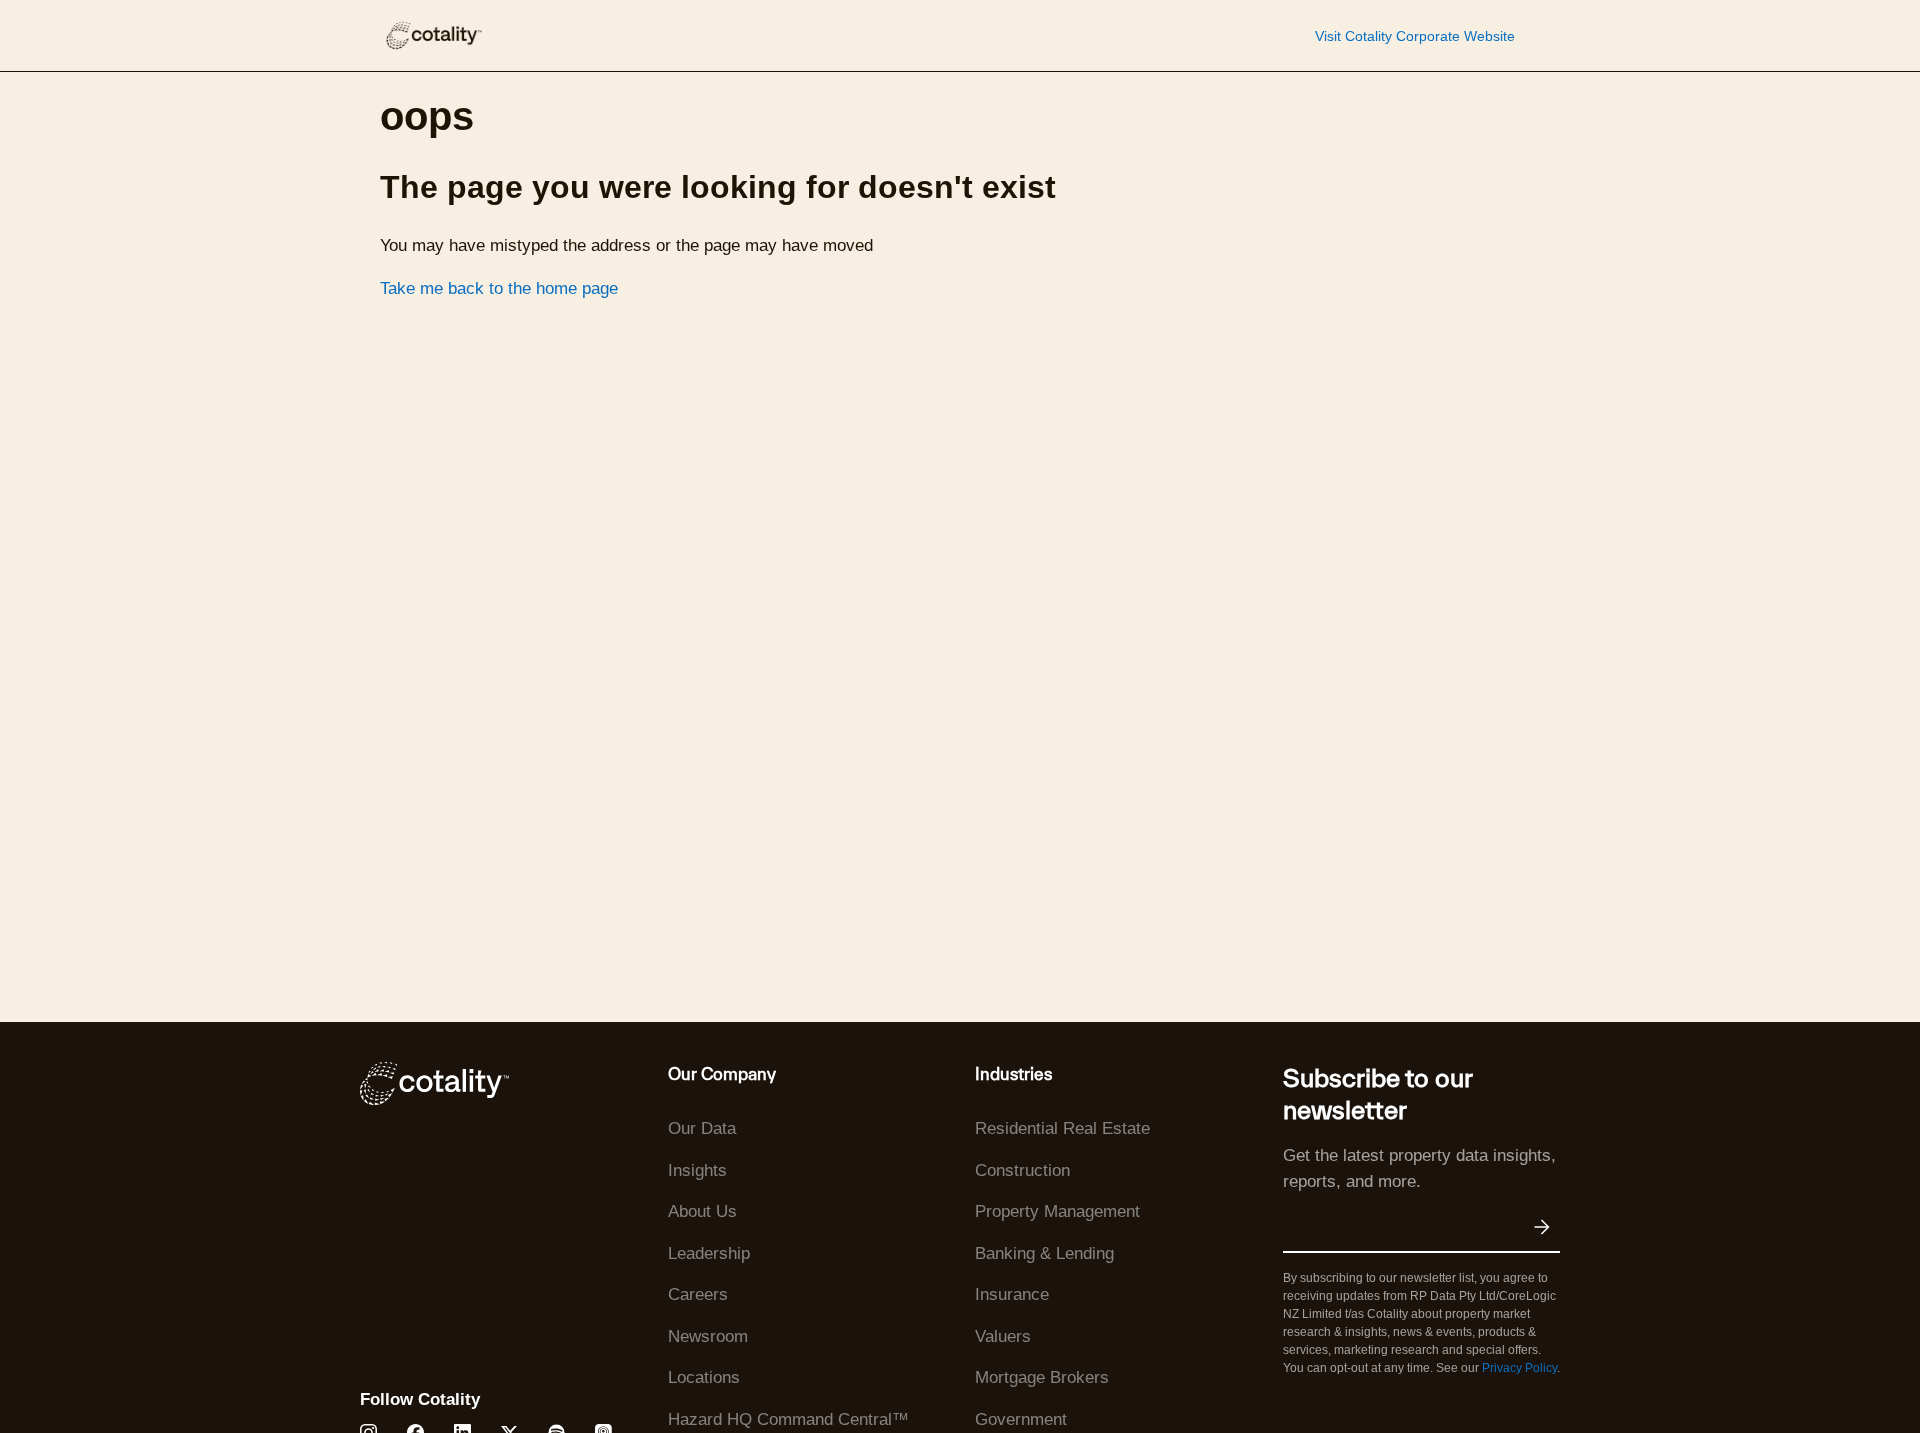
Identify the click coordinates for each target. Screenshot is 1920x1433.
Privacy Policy (1519, 1368)
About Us (702, 1211)
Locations (704, 1377)
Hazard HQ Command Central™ (788, 1419)
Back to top (1804, 1371)
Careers (698, 1294)
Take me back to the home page (499, 288)
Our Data (702, 1128)
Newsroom (708, 1336)
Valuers (1003, 1336)
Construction (1022, 1170)
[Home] (433, 35)
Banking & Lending (1044, 1253)
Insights (697, 1170)
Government (1021, 1419)
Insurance (1012, 1294)
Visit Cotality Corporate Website (1415, 36)
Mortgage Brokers (1042, 1377)
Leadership (709, 1253)
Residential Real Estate (1062, 1128)
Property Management (1057, 1211)
